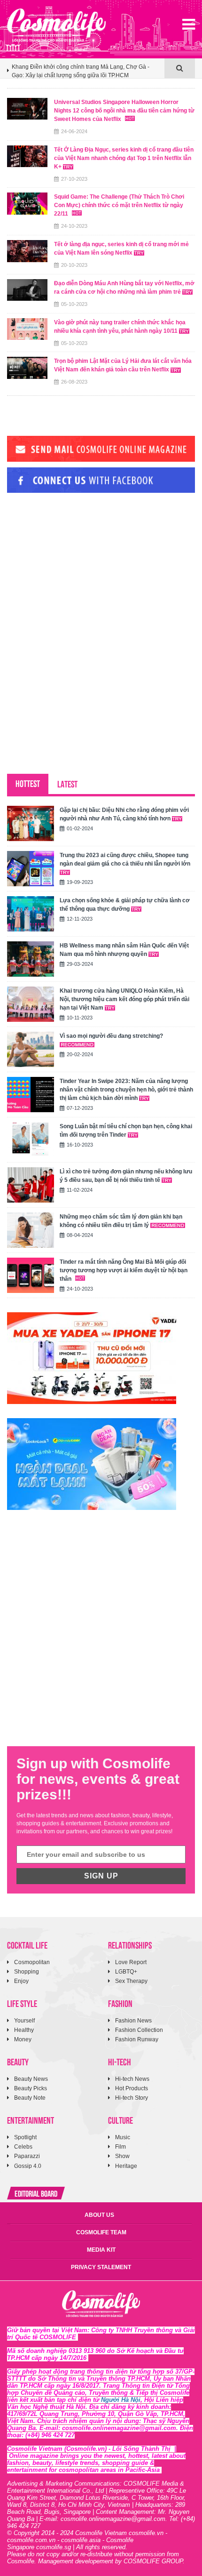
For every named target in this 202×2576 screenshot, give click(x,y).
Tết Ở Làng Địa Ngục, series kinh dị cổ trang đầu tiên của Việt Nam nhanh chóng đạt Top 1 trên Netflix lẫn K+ (124, 158)
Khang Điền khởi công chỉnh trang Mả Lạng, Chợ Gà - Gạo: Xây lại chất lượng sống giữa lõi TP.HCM (81, 69)
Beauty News (31, 2079)
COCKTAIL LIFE (27, 1945)
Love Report (131, 1962)
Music (123, 2137)
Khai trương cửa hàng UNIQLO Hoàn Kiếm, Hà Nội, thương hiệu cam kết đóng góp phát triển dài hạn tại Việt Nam (124, 999)
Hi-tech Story (132, 2098)
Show (122, 2156)
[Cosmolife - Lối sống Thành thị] (56, 25)
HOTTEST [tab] (28, 783)
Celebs (23, 2147)
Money (23, 2039)
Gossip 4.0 (28, 2166)
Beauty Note (30, 2098)
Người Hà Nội (121, 2400)
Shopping (27, 1972)
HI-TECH (120, 2061)
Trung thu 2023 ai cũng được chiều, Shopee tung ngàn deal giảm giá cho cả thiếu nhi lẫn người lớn (125, 859)
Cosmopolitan (32, 1962)
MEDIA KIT (101, 2250)
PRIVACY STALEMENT (101, 2267)
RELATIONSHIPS (130, 1945)
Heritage (126, 2166)
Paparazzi (27, 2156)
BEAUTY (18, 2061)
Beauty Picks (31, 2088)
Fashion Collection (139, 2030)
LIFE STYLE (22, 2003)
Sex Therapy (131, 1981)
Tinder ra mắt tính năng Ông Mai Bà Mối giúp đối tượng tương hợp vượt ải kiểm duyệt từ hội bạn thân (124, 1270)
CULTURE (120, 2120)
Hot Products (132, 2088)
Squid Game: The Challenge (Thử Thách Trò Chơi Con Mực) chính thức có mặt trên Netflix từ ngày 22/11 (119, 205)
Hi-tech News (132, 2079)
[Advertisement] (78, 564)
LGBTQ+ (126, 1972)
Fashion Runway (137, 2039)
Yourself (24, 2021)
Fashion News (133, 2021)
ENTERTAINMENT (31, 2120)
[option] (86, 73)
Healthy (24, 2030)
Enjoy (21, 1981)
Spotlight (25, 2137)
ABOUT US (99, 2215)
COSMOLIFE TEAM (101, 2232)
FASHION (120, 2003)
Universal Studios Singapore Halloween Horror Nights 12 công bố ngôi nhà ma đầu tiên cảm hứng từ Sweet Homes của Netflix (124, 111)
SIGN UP (101, 1876)
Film (120, 2147)
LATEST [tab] (67, 783)
